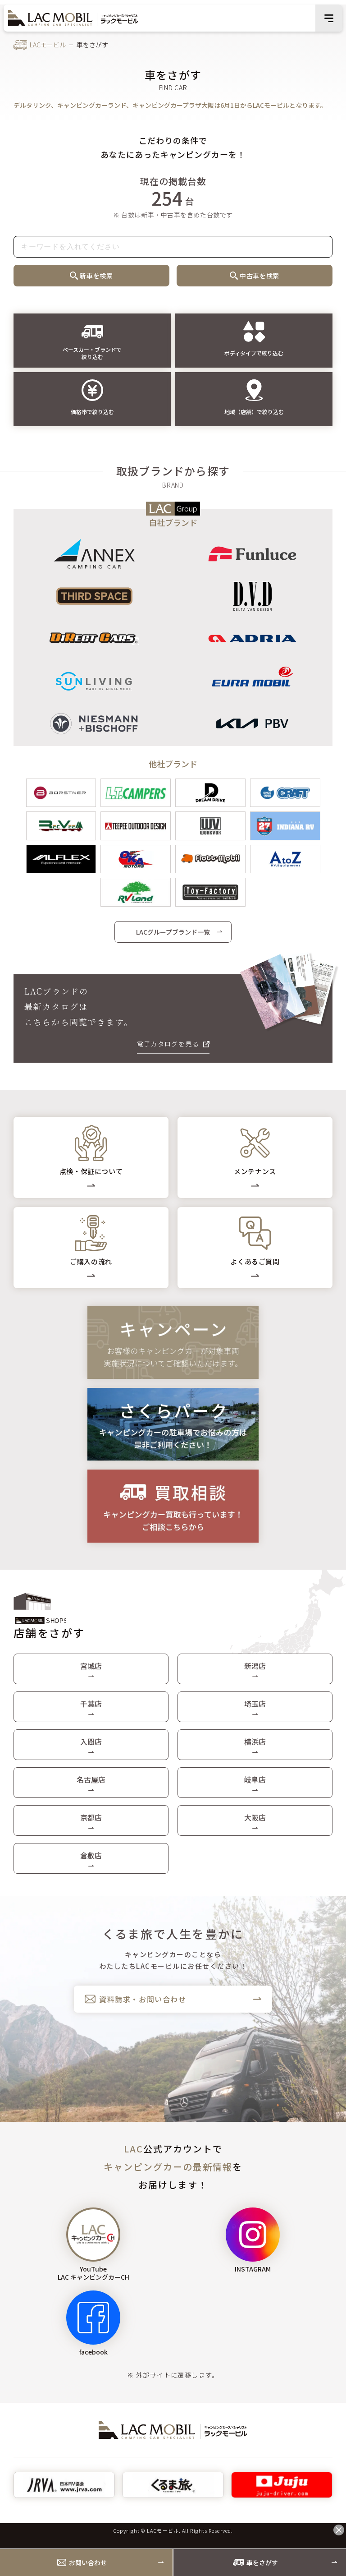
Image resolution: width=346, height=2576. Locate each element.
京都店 (91, 1817)
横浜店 (255, 1742)
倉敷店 (91, 1855)
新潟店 (255, 1666)
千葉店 (91, 1704)
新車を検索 (96, 276)
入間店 (91, 1742)
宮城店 (91, 1666)
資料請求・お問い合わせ (143, 1999)
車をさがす (262, 2562)
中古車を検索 (259, 276)
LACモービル (48, 45)
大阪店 (255, 1817)
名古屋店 (91, 1779)
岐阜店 (255, 1779)
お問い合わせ (88, 2562)
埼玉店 (255, 1704)
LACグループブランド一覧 (173, 932)
